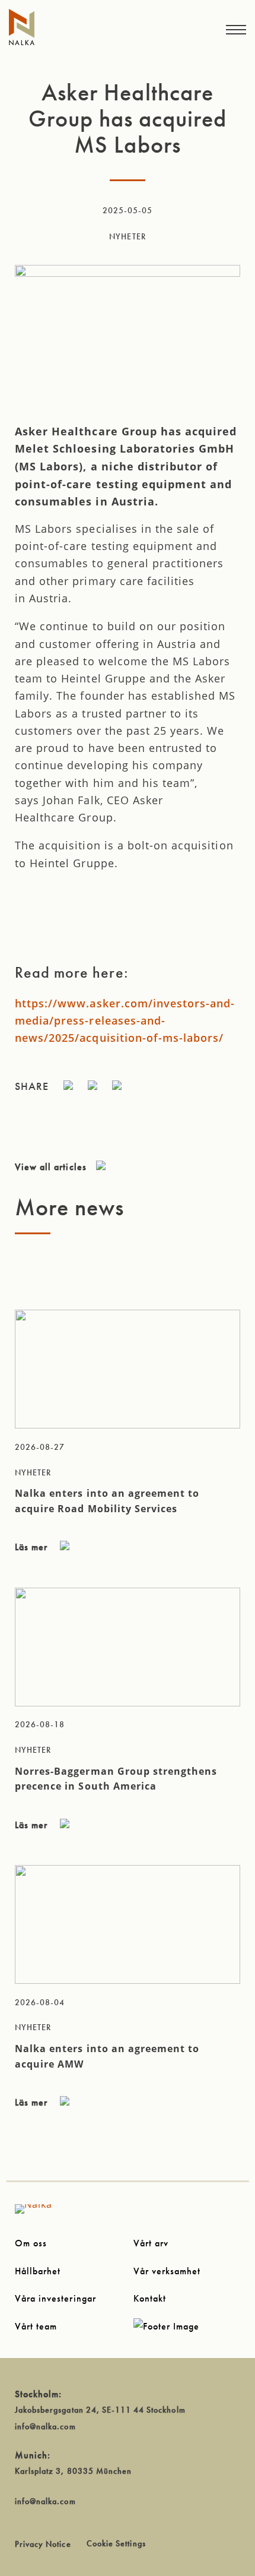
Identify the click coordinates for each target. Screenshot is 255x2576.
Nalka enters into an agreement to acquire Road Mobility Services (107, 1501)
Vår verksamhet (167, 2271)
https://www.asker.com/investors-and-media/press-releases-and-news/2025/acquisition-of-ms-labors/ (125, 1021)
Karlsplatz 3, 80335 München (73, 2471)
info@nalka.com (45, 2426)
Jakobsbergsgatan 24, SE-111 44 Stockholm (100, 2410)
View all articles (51, 1167)
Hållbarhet (38, 2271)
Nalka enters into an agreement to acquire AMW (107, 2056)
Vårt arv (151, 2243)
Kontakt (150, 2298)
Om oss (31, 2243)
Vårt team (36, 2326)
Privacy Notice (43, 2544)
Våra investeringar (55, 2298)
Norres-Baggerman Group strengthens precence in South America (116, 1779)
